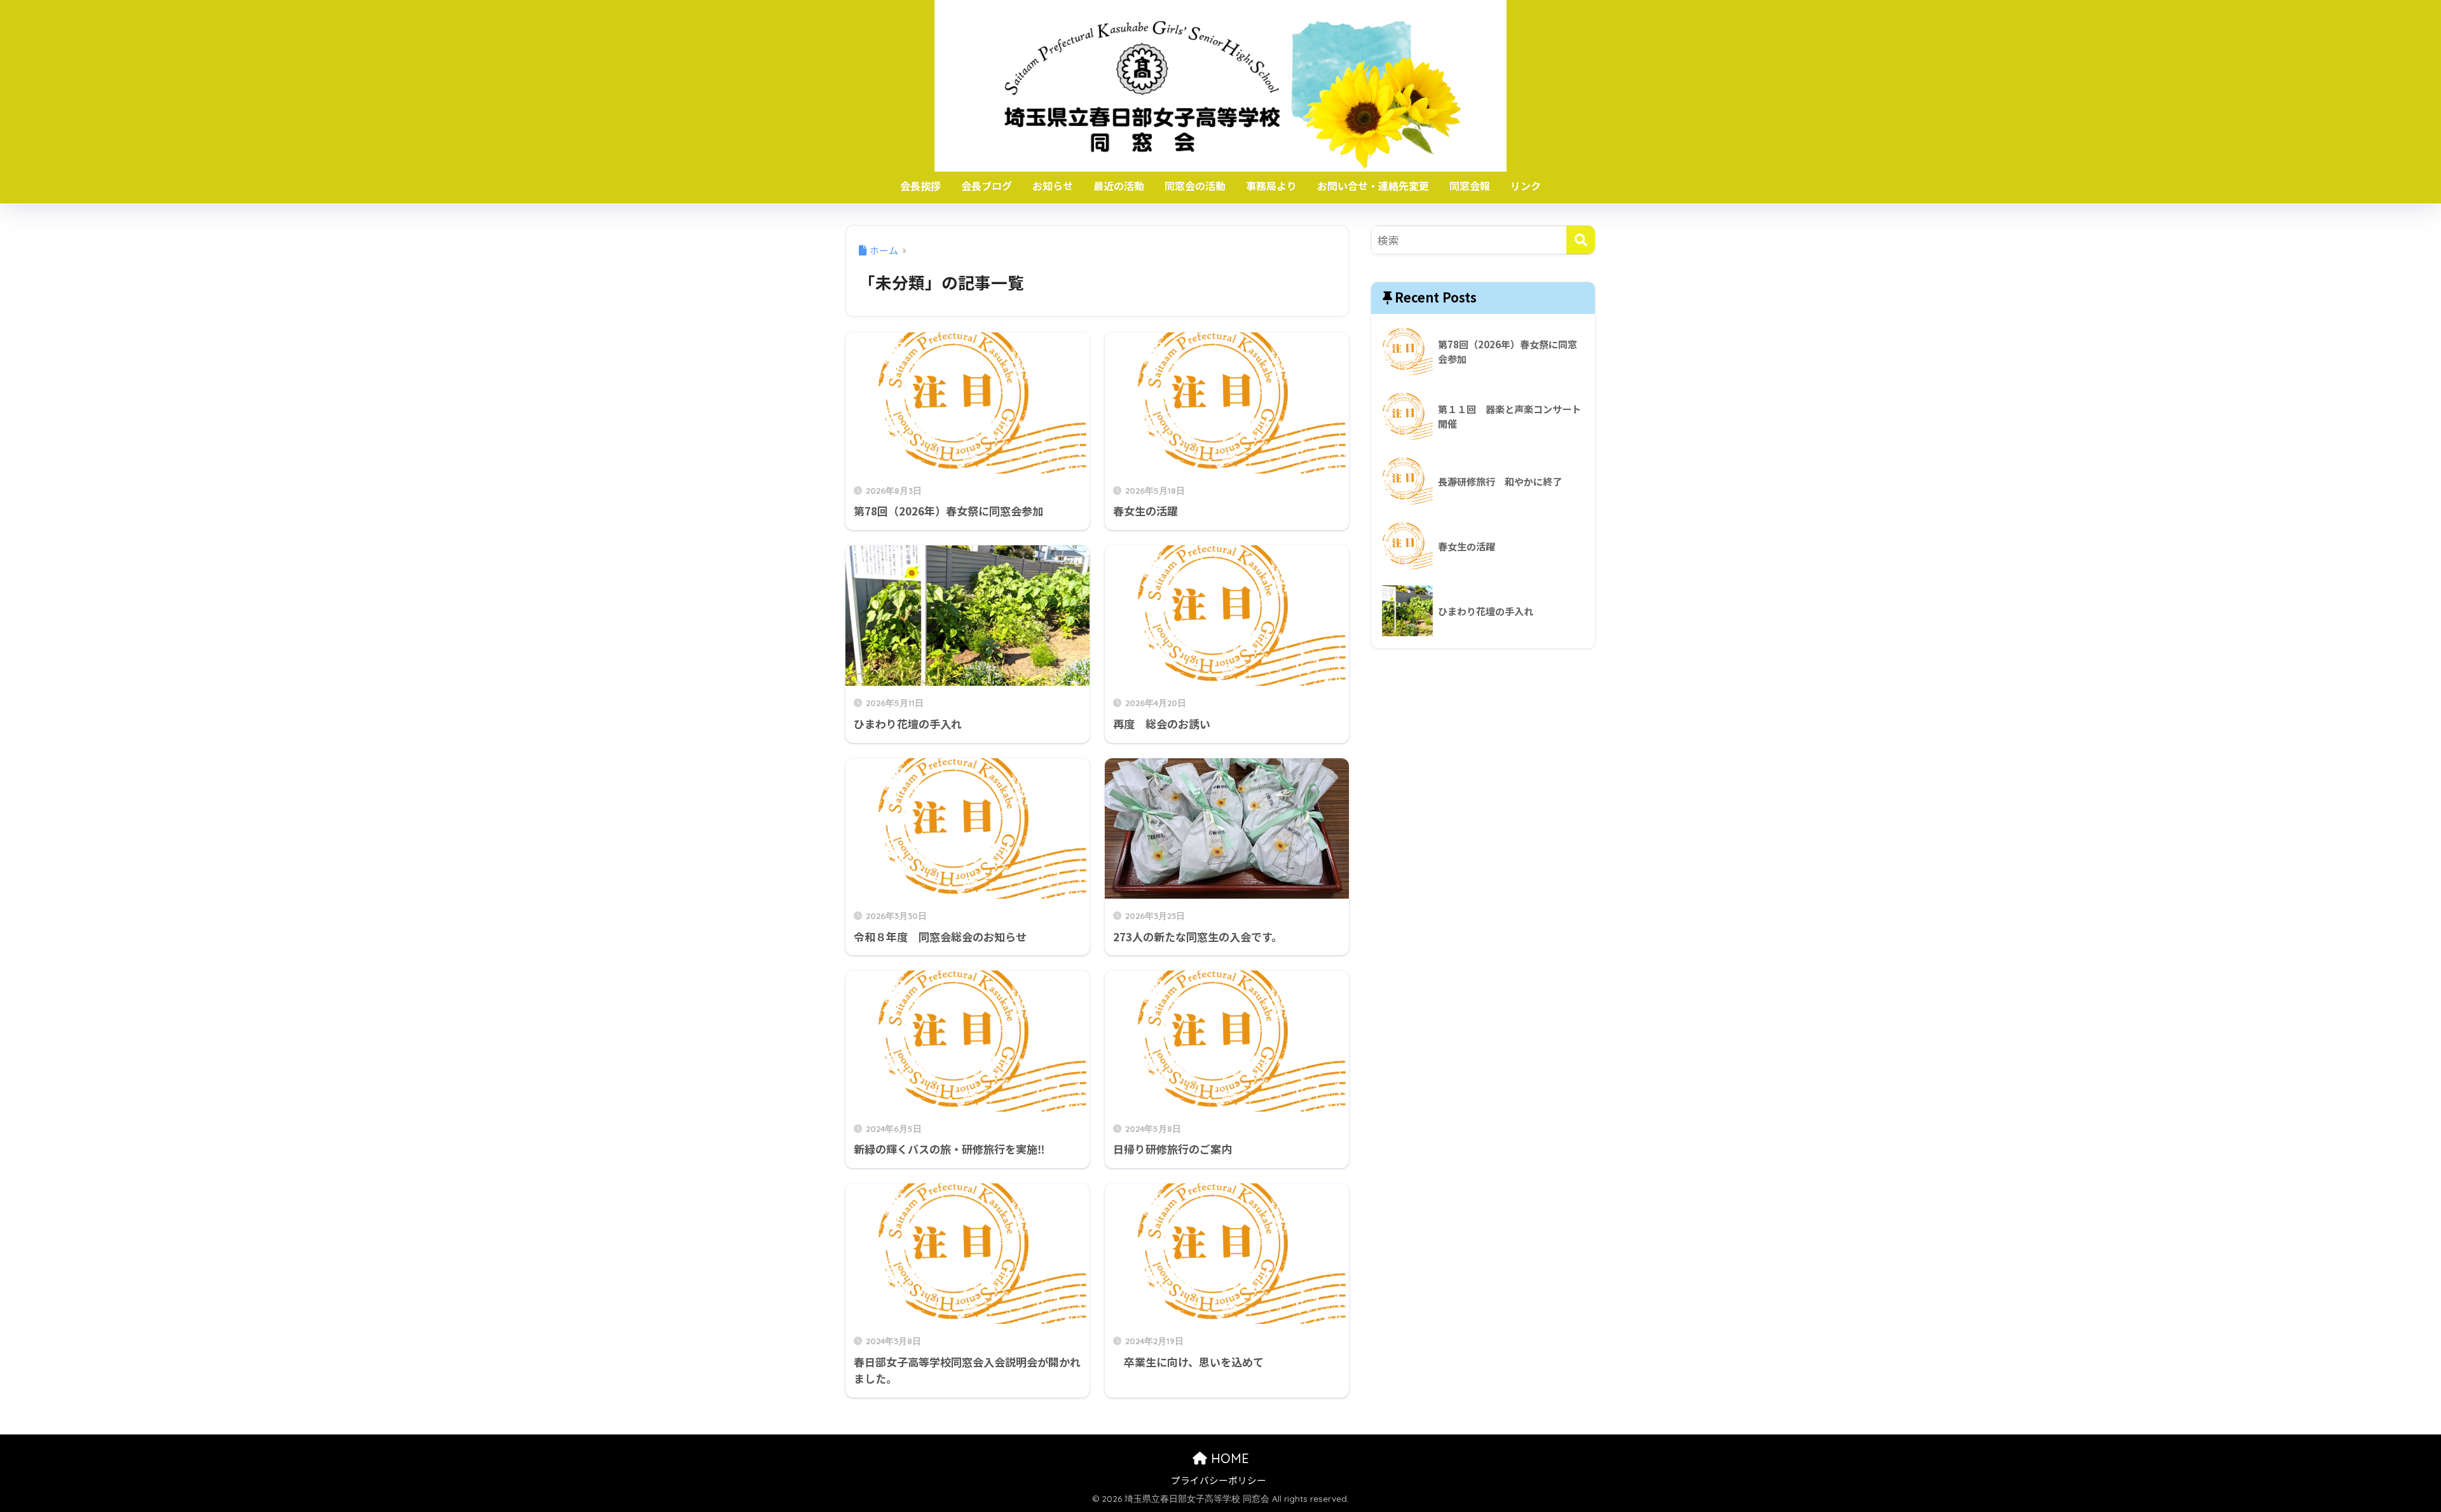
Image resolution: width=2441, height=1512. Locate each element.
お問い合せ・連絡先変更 (1373, 186)
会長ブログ (987, 186)
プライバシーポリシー (1219, 1480)
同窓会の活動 (1195, 186)
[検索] (1581, 240)
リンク (1526, 186)
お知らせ (1053, 186)
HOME (1228, 1458)
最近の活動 (1119, 186)
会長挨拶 (920, 186)
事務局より (1271, 186)
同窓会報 (1470, 186)
